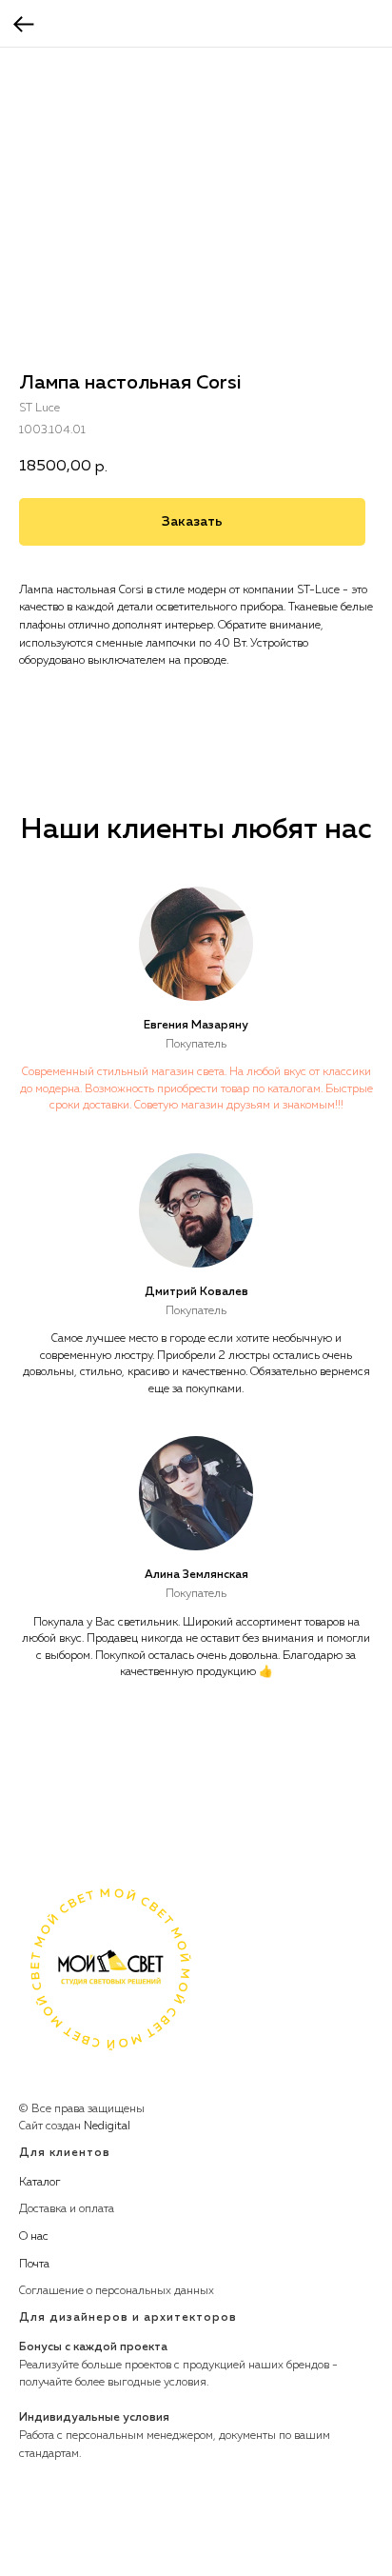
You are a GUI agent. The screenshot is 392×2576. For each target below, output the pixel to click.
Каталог (40, 2183)
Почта (34, 2265)
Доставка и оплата (67, 2209)
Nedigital (107, 2127)
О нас (34, 2237)
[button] (192, 522)
